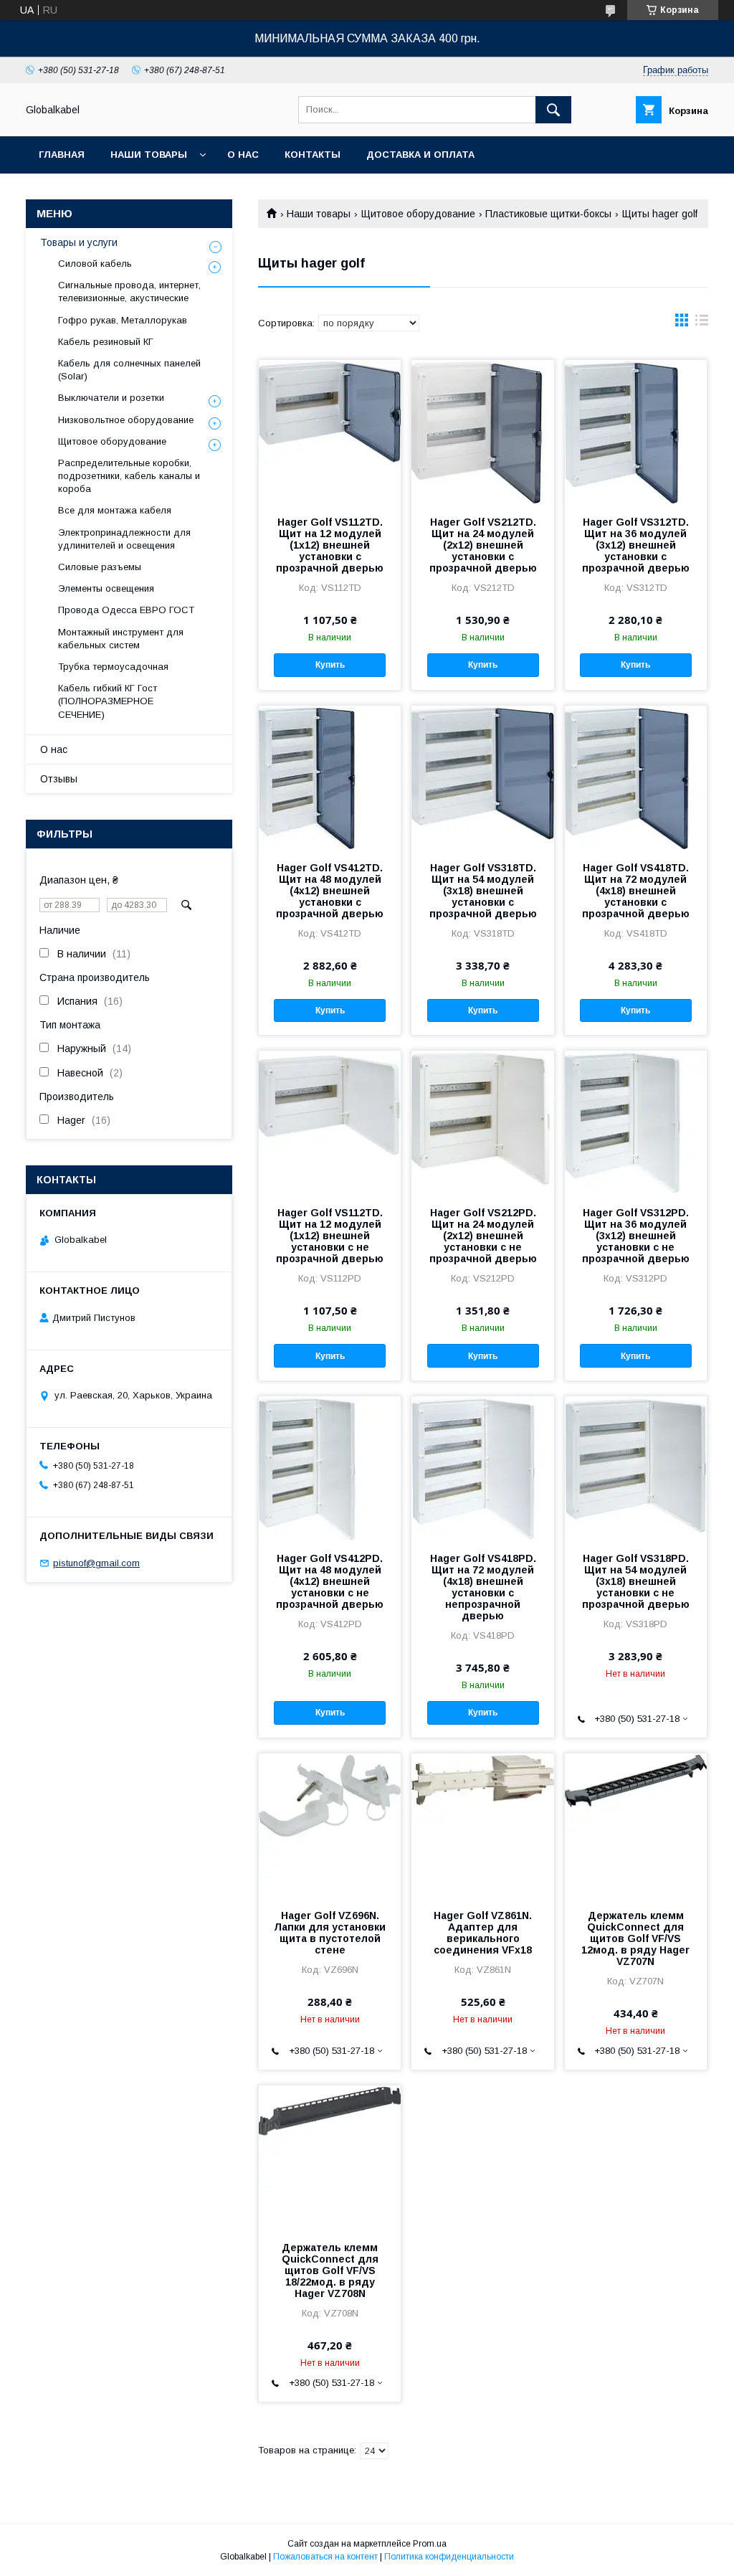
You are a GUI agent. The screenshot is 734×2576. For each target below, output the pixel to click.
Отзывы (59, 779)
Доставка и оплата (420, 155)
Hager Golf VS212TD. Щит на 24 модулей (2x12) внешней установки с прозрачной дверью (483, 545)
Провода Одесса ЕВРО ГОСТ (126, 610)
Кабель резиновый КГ (106, 342)
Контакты (313, 155)
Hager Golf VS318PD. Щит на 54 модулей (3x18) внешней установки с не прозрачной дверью (636, 1581)
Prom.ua (430, 2544)
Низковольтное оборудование (126, 420)
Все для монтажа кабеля (115, 510)
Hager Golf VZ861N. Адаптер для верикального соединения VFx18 (483, 1933)
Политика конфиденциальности (449, 2557)
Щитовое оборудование (418, 214)
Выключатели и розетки (111, 398)
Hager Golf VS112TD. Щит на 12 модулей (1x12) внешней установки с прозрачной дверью (330, 545)
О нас (243, 155)
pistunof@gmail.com (96, 1563)
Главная (62, 155)
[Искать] (553, 110)
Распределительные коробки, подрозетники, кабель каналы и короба (129, 476)
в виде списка (702, 323)
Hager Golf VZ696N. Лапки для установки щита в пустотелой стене (330, 1933)
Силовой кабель (95, 264)
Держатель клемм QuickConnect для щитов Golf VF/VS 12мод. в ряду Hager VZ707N (635, 1938)
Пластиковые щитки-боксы (548, 214)
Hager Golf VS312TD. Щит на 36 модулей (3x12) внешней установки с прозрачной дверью (636, 545)
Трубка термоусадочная (113, 667)
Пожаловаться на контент (325, 2557)
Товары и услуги (79, 242)
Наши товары (149, 155)
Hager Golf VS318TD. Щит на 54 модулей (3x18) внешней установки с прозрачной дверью (483, 891)
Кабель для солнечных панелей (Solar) (129, 370)
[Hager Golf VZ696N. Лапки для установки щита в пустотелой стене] (330, 1825)
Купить (330, 665)
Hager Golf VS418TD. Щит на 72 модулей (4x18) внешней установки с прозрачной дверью (636, 891)
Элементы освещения (106, 588)
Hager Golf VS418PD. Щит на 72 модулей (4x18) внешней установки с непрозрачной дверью (483, 1587)
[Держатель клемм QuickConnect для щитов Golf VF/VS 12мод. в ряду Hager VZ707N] (636, 1825)
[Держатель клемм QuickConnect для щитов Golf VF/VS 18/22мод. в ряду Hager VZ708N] (330, 2157)
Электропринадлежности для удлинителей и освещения (124, 539)
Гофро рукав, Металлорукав (123, 320)
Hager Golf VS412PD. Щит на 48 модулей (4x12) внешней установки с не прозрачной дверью (330, 1581)
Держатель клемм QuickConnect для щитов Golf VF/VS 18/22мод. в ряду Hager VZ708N (330, 2270)
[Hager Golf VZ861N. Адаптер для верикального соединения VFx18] (482, 1825)
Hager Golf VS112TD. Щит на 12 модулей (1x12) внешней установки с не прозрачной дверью (330, 1236)
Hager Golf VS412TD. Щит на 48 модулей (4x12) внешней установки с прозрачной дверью (330, 891)
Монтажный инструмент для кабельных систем (121, 639)
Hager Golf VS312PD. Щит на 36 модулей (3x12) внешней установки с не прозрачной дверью (636, 1236)
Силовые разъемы (100, 567)
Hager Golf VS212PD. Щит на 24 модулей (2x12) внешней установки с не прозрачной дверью (483, 1236)
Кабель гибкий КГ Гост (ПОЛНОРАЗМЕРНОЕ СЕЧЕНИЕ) (108, 701)
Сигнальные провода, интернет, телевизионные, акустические (129, 292)
